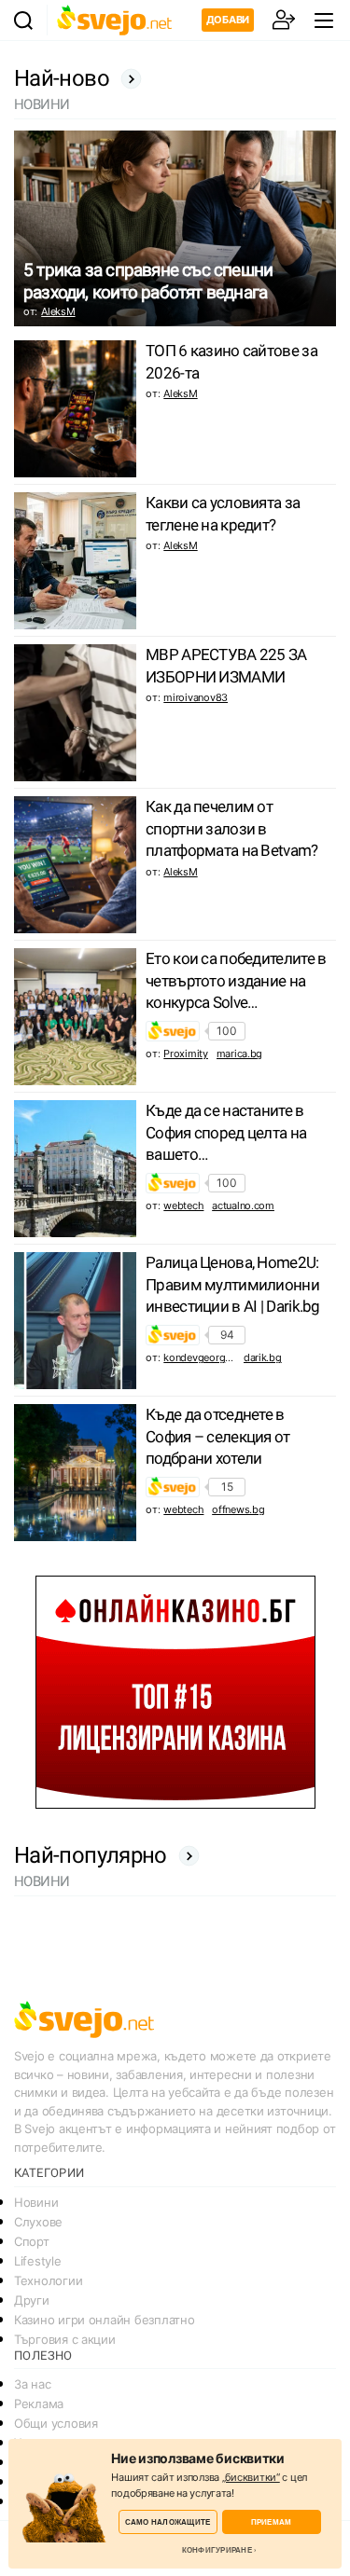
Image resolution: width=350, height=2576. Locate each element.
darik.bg (263, 1357)
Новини (36, 2202)
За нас (32, 2384)
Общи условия (56, 2423)
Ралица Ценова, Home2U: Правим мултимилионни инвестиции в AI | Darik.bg (233, 1285)
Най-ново (62, 78)
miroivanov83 (196, 697)
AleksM (58, 311)
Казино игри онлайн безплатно (104, 2320)
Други (32, 2300)
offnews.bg (238, 1509)
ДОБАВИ (228, 20)
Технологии (48, 2280)
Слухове (38, 2222)
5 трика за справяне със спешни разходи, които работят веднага (148, 281)
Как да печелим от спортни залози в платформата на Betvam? (231, 829)
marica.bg (240, 1054)
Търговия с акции (65, 2339)
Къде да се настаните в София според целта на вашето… (226, 1133)
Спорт (32, 2241)
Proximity (186, 1054)
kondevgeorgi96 (201, 1357)
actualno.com (243, 1205)
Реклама (39, 2404)
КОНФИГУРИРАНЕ (217, 2550)
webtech (183, 1205)
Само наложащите (168, 2521)
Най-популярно (91, 1855)
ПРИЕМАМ (272, 2521)
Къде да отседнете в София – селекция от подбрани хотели (218, 1437)
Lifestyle (38, 2261)
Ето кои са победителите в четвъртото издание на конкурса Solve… (236, 981)
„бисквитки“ (251, 2477)
